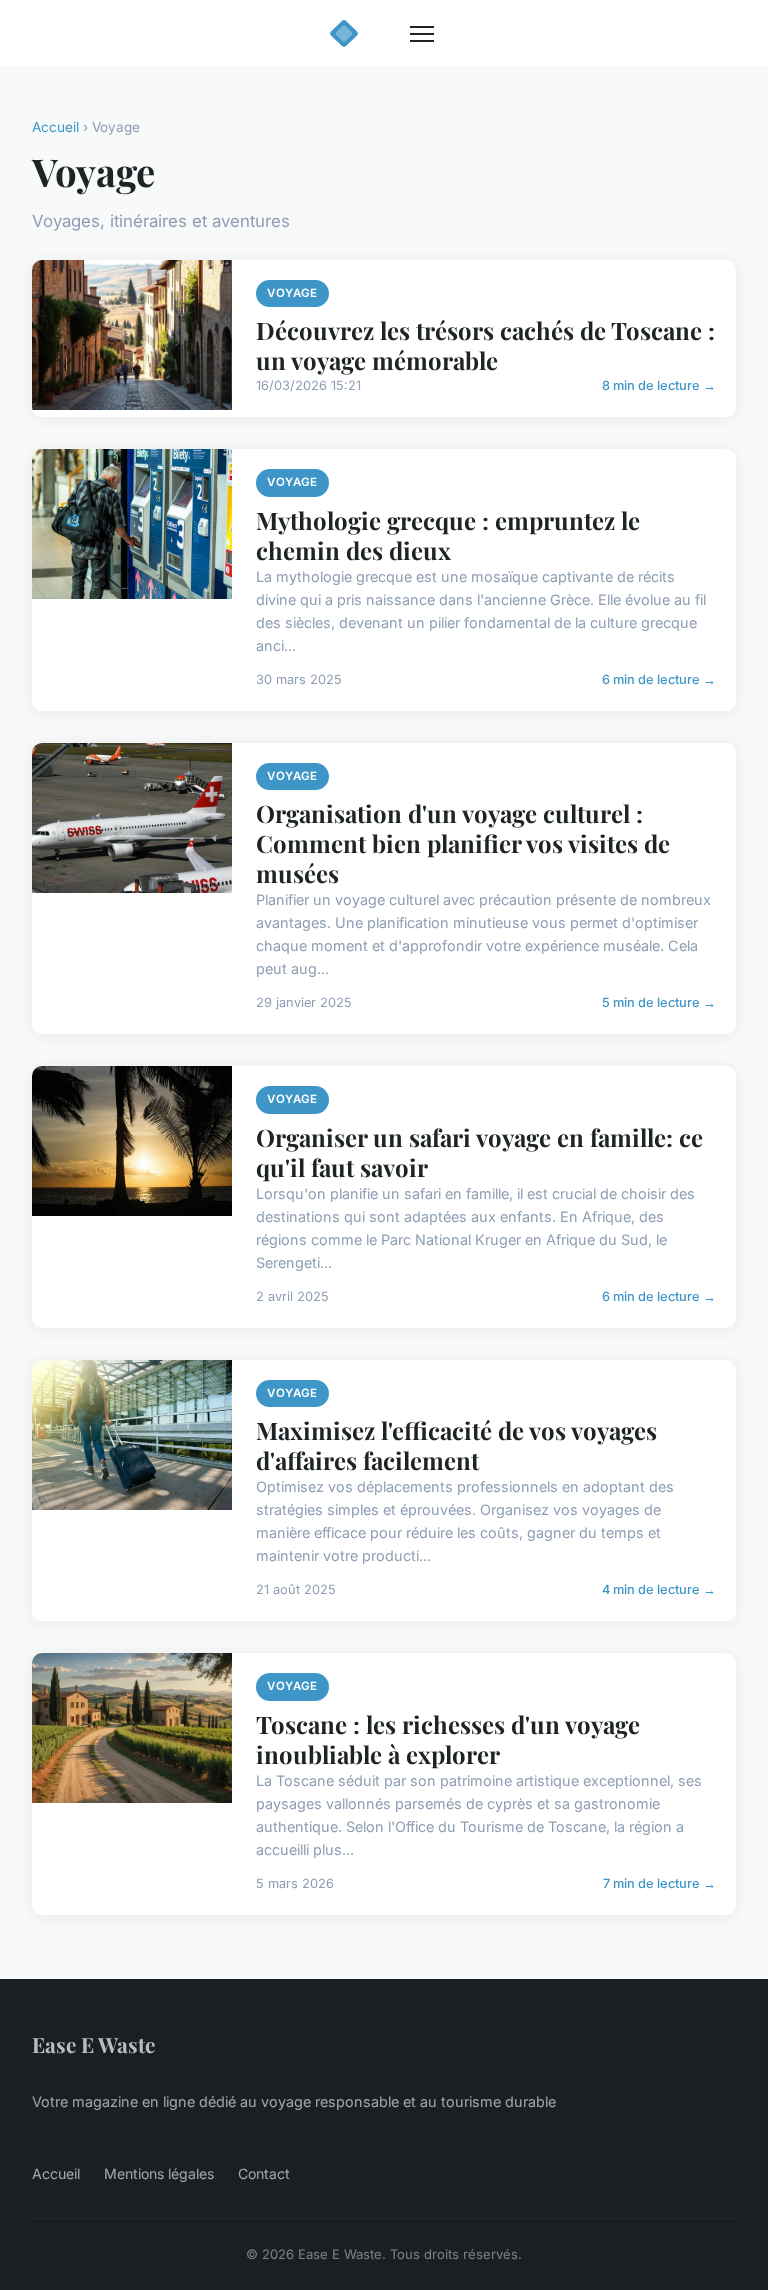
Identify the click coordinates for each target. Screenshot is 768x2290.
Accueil (55, 127)
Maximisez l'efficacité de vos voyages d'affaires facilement (456, 1445)
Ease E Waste (93, 2044)
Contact (264, 2173)
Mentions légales (159, 2173)
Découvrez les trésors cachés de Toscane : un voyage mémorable (485, 345)
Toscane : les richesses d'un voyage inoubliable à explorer (448, 1739)
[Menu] (422, 34)
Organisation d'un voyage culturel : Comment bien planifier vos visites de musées (463, 843)
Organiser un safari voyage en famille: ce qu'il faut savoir (479, 1152)
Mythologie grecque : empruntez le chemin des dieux (448, 535)
